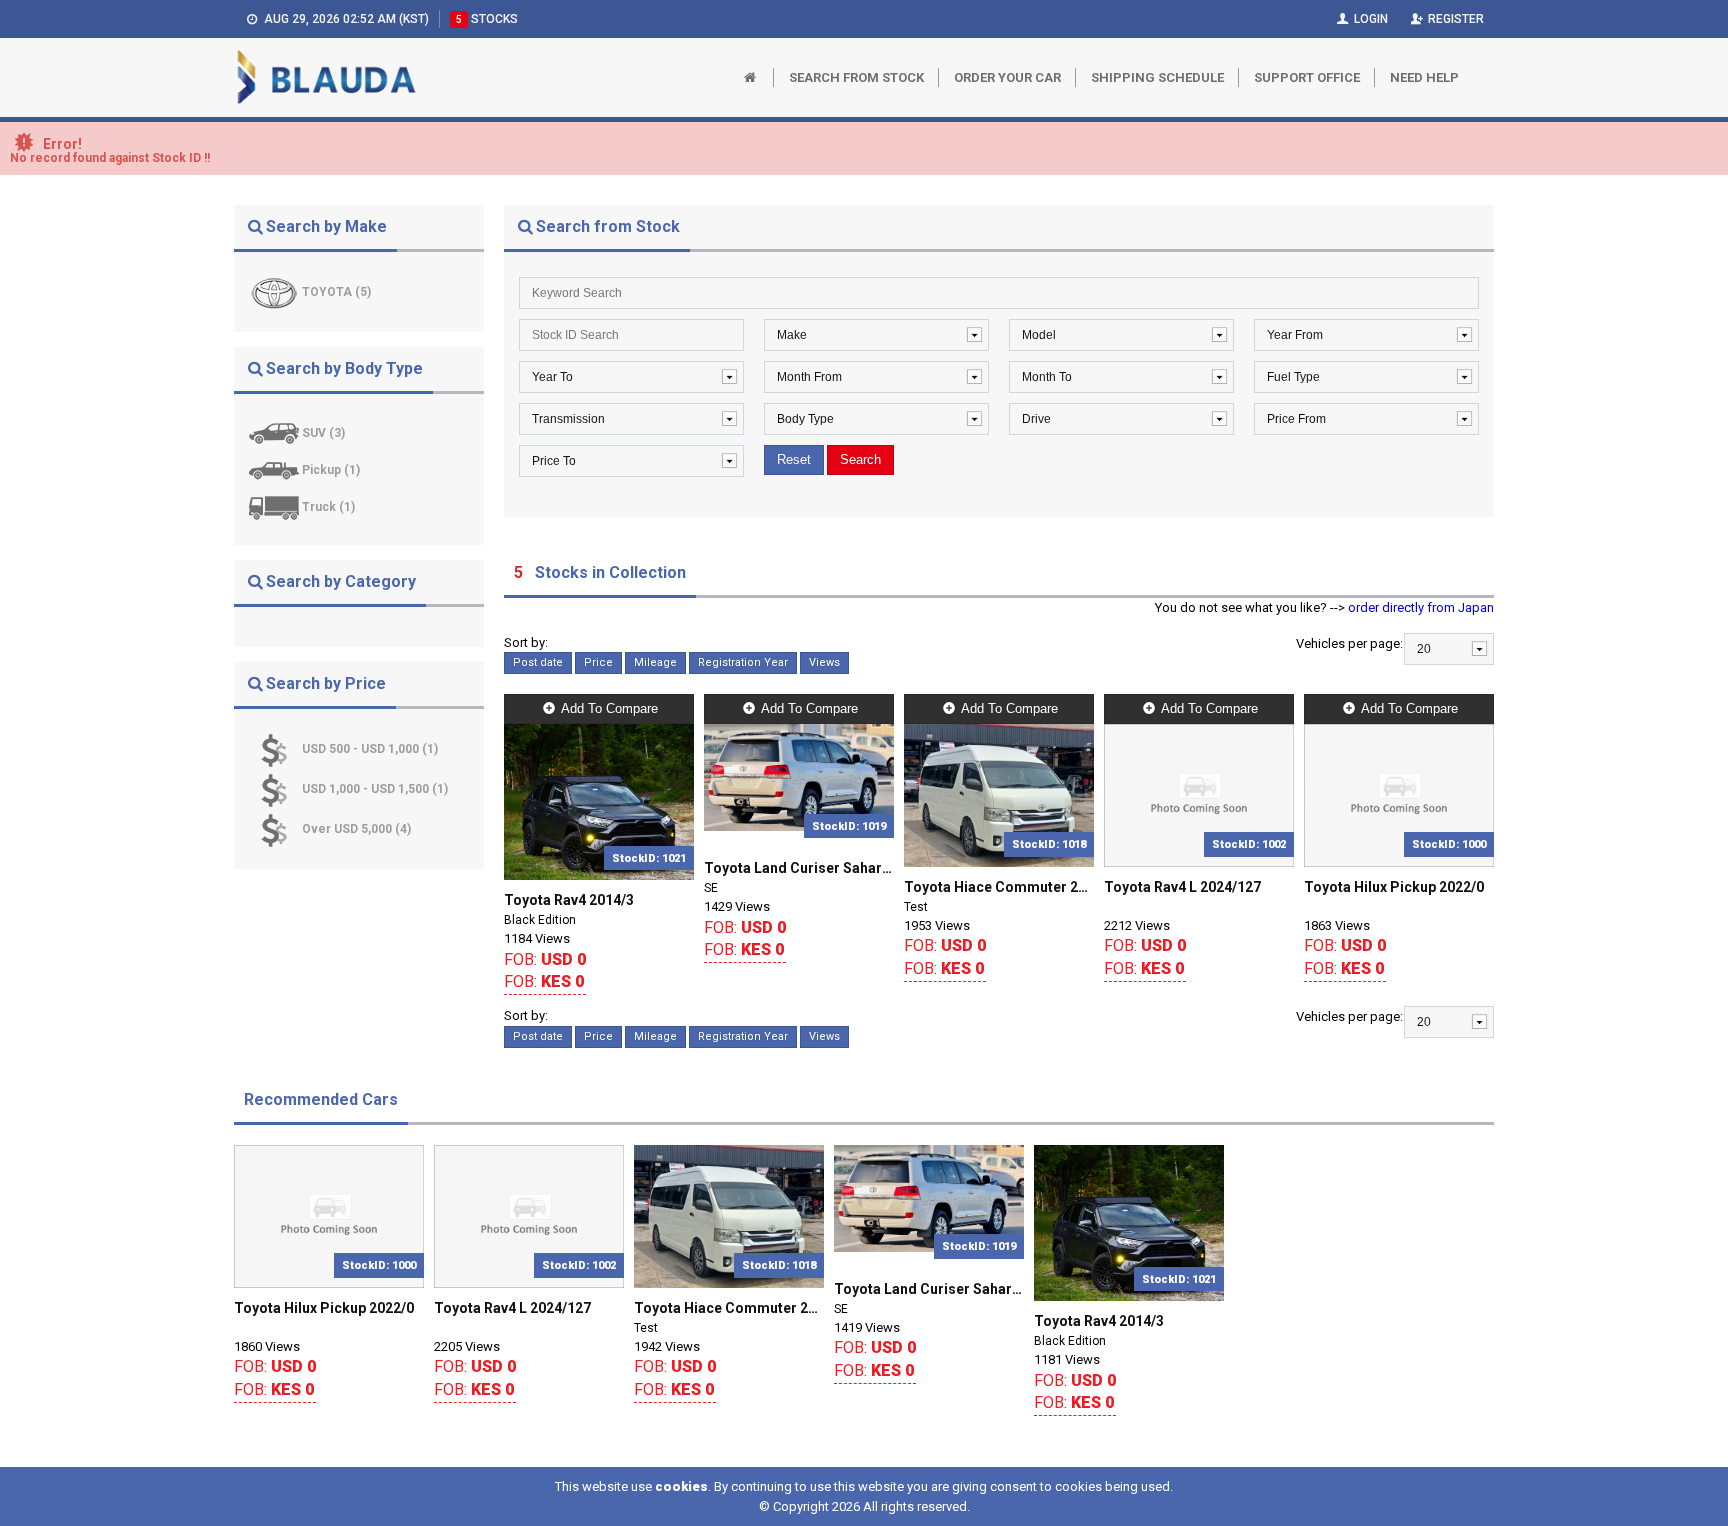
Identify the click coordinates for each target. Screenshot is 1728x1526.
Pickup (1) (331, 470)
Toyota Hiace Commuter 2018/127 (999, 887)
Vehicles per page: (1349, 643)
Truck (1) (328, 507)
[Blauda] (326, 77)
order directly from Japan (1421, 607)
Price (598, 662)
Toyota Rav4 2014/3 (569, 900)
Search (860, 459)
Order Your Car (1007, 77)
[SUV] (275, 433)
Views (824, 662)
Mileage (655, 662)
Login (1369, 19)
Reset (794, 459)
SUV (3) (323, 433)
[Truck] (275, 507)
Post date (538, 662)
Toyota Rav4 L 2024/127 (1182, 887)
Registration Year (743, 662)
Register (1454, 19)
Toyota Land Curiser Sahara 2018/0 (799, 868)
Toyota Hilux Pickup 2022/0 (1394, 887)
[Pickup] (275, 470)
